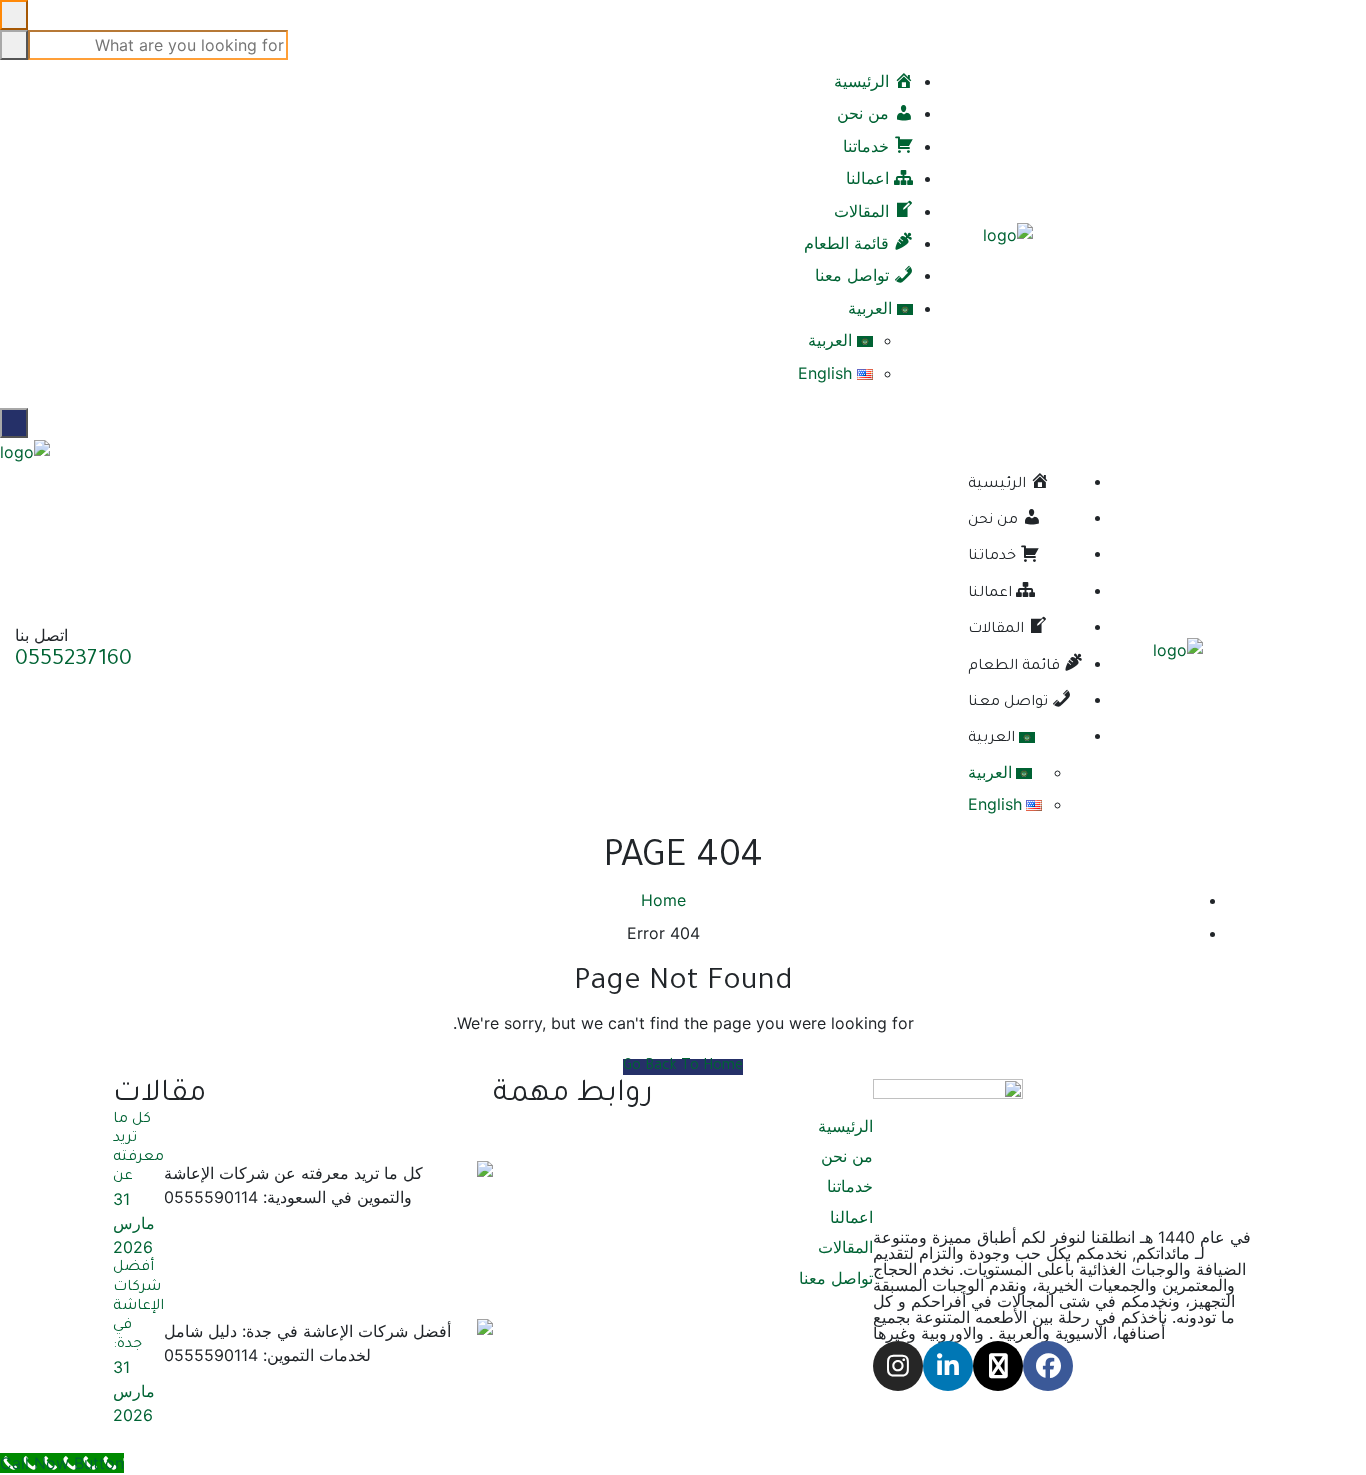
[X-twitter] (998, 1366)
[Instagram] (898, 1366)
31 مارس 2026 (134, 1223)
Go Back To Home (683, 1067)
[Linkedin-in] (948, 1366)
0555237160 (73, 661)
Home (663, 900)
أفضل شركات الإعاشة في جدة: (138, 1306)
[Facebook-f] (1048, 1366)
